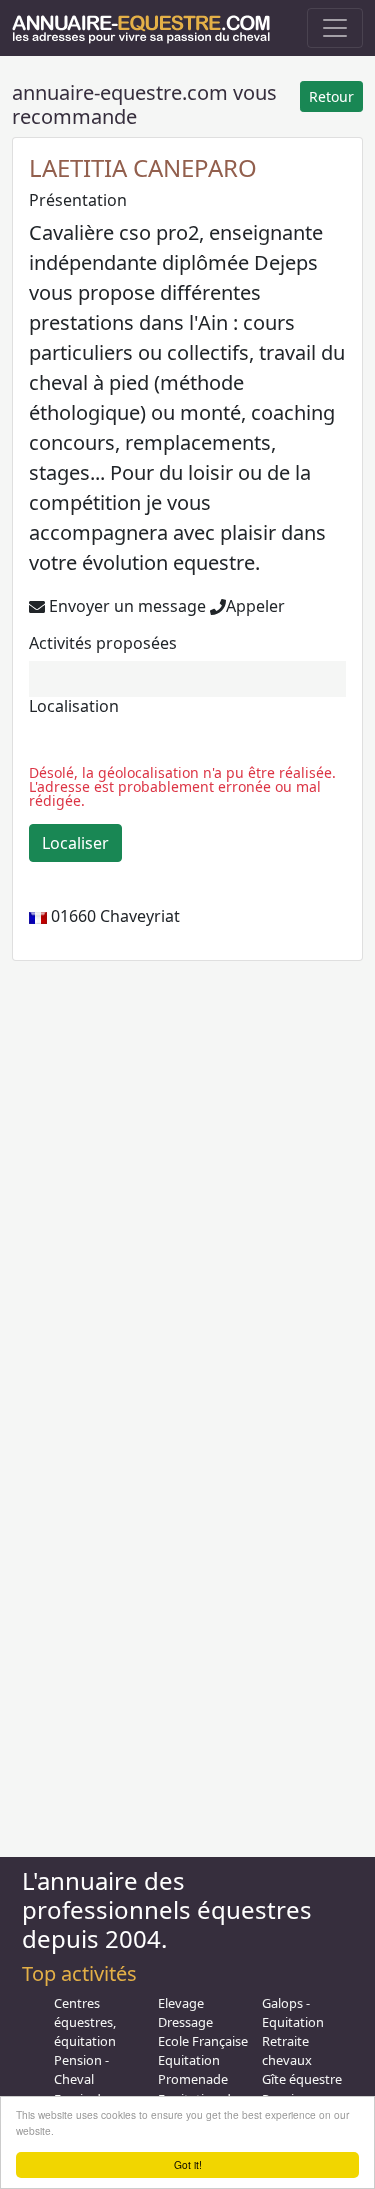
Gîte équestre (302, 2079)
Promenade (193, 2079)
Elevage (181, 2003)
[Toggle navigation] (335, 28)
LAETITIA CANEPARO (143, 167)
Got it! (188, 2164)
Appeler (255, 606)
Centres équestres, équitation (85, 2022)
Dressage (185, 2022)
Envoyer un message (125, 606)
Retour (331, 96)
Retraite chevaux (287, 2050)
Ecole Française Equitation (203, 2050)
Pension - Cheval (81, 2069)
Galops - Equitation (293, 2012)
